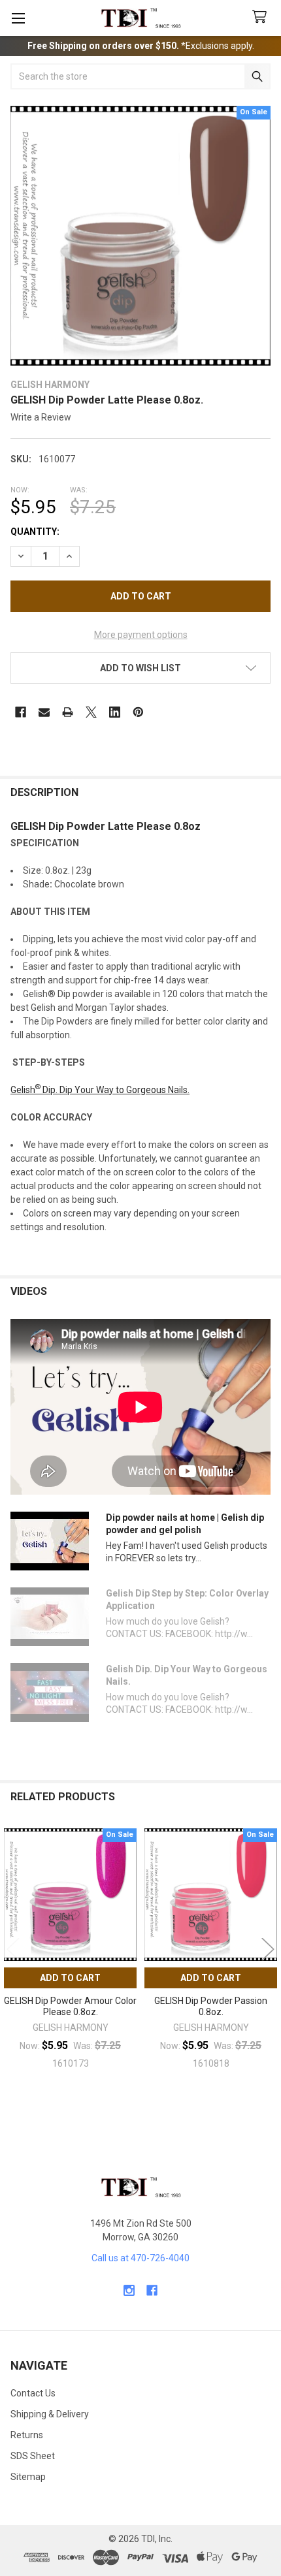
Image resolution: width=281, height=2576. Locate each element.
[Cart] (262, 17)
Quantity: (35, 532)
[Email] (44, 712)
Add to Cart (70, 1978)
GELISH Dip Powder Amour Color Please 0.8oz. (70, 2007)
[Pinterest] (138, 712)
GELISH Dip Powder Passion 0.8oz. (211, 2007)
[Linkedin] (115, 712)
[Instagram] (129, 2290)
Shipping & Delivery (50, 2414)
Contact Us (33, 2393)
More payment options (141, 635)
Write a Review (41, 417)
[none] (140, 236)
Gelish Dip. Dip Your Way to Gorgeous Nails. (100, 1090)
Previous (13, 1949)
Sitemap (28, 2477)
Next (268, 1949)
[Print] (68, 712)
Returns (27, 2435)
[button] (140, 668)
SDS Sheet (33, 2456)
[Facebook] (21, 712)
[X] (91, 712)
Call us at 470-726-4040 (140, 2258)
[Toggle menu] (18, 18)
